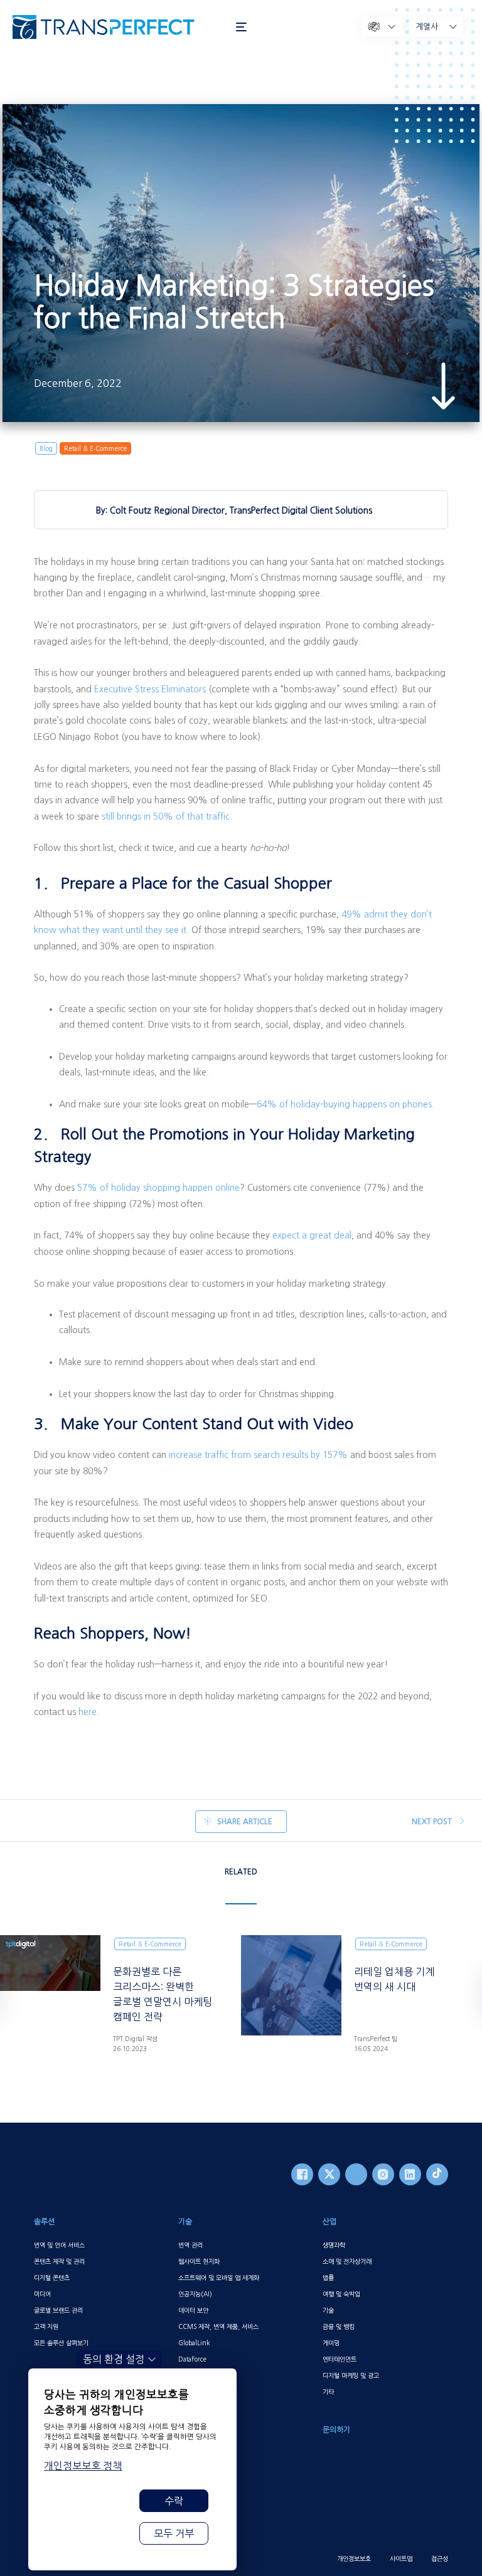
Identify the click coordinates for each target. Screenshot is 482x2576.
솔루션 (44, 2222)
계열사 (427, 27)
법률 (328, 2278)
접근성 (440, 2558)
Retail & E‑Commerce (95, 448)
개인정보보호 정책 (83, 2466)
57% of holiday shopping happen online (158, 1188)
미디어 (42, 2294)
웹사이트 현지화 (199, 2261)
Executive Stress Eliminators (150, 689)
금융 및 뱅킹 (339, 2326)
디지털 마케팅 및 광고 (351, 2375)
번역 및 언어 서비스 (59, 2245)
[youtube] (356, 2174)
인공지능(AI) (195, 2294)
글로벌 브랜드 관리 (58, 2310)
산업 (329, 2222)
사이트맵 (401, 2558)
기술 (185, 2222)
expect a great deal (312, 1235)
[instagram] (383, 2174)
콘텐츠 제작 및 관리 (59, 2261)
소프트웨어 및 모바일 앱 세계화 (219, 2278)
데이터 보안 (193, 2310)
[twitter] (329, 2174)
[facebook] (302, 2174)
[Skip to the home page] (118, 27)
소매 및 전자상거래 (347, 2261)
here (88, 1712)
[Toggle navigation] (241, 27)
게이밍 (331, 2343)
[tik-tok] (437, 2174)
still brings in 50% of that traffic (166, 816)
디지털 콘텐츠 (52, 2278)
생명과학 (334, 2245)
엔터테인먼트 (340, 2359)
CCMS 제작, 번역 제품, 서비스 (218, 2326)
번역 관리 (190, 2245)
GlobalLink (194, 2343)
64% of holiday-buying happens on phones (344, 1104)
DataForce (192, 2359)
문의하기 (336, 2430)
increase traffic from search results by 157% (258, 1455)
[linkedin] (410, 2174)
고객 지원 (46, 2326)
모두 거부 (174, 2533)
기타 (328, 2392)
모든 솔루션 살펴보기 (61, 2343)
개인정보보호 (354, 2558)
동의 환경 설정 (114, 2359)
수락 (174, 2501)
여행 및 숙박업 (341, 2294)
